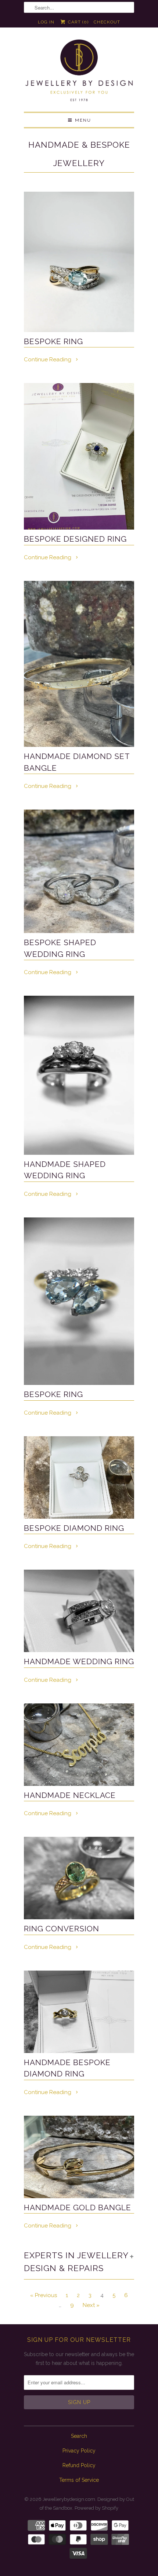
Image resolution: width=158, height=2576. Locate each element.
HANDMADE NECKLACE (70, 1795)
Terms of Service (79, 2480)
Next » (91, 2305)
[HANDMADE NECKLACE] (79, 1745)
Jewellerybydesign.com (69, 2499)
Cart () (77, 22)
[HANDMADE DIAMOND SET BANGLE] (79, 664)
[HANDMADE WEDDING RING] (79, 1611)
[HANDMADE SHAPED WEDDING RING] (79, 1075)
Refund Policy (79, 2465)
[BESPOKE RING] (79, 262)
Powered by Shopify (96, 2508)
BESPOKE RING (53, 341)
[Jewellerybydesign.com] (79, 72)
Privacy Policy (79, 2451)
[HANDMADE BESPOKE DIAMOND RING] (79, 2012)
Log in (46, 22)
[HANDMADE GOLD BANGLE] (79, 2157)
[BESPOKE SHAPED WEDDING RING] (79, 871)
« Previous (44, 2295)
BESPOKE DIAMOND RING (74, 1528)
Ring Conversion (62, 1929)
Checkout (107, 22)
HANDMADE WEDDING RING (79, 1661)
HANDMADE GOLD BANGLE (78, 2208)
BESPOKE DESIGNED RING (75, 539)
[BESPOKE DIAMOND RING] (79, 1477)
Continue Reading (48, 360)
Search (79, 2436)
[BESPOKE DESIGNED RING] (79, 456)
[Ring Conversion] (79, 1878)
